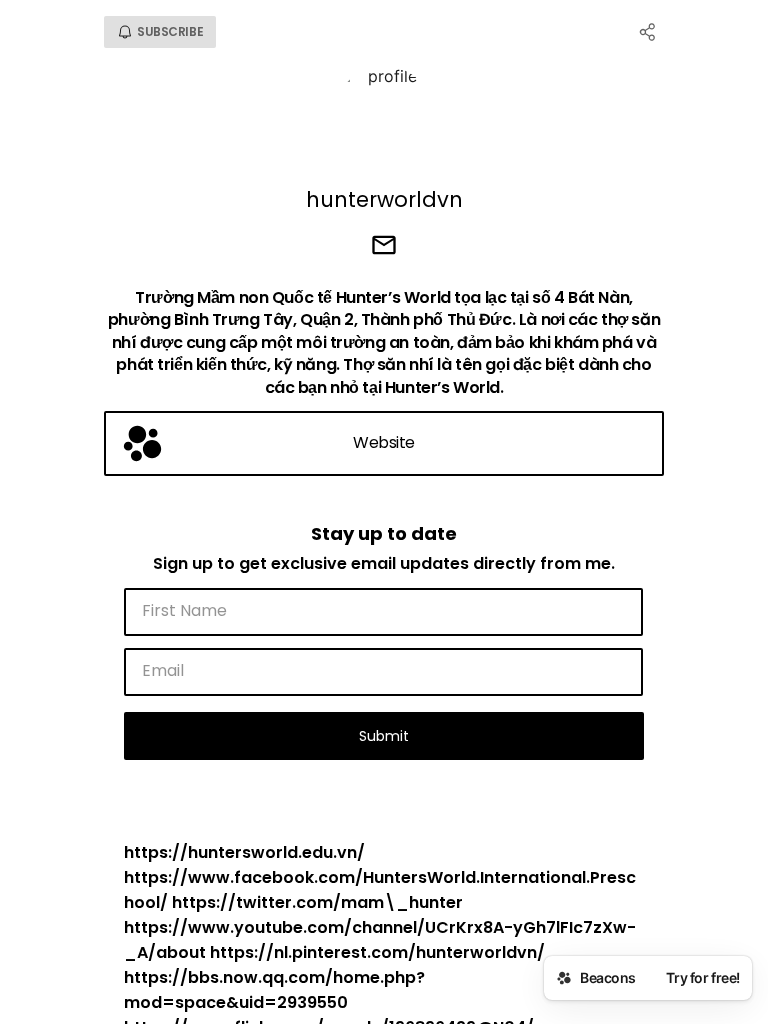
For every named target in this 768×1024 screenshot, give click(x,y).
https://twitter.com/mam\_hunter (317, 902)
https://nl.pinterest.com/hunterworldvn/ (377, 952)
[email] (384, 247)
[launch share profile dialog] (648, 32)
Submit (384, 736)
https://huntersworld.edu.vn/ (244, 852)
